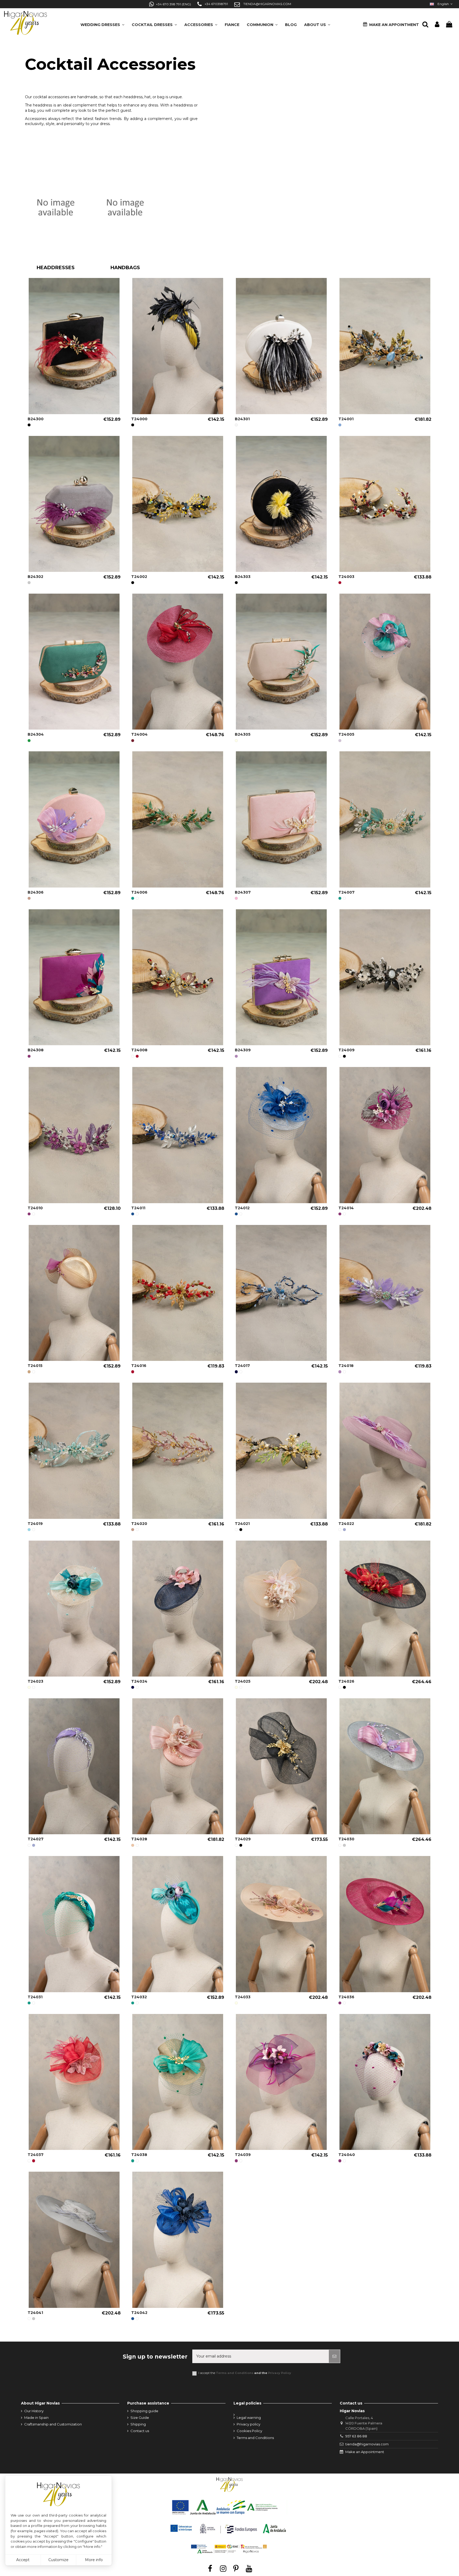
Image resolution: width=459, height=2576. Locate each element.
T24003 (346, 577)
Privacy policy (248, 2424)
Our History (34, 2411)
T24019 (35, 1524)
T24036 (346, 1997)
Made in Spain (36, 2418)
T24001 (346, 419)
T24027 (36, 1839)
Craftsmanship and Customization (53, 2424)
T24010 (35, 1208)
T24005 (346, 734)
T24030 (346, 1839)
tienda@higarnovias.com (367, 2444)
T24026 (346, 1681)
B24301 (242, 419)
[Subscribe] (334, 2356)
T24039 (243, 2155)
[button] (317, 23)
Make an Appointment (365, 2452)
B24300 (36, 419)
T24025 (243, 1681)
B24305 (243, 734)
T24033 (243, 1997)
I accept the (245, 2373)
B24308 (36, 1050)
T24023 (35, 1681)
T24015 (35, 1366)
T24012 (242, 1208)
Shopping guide (144, 2411)
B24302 (35, 577)
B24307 (243, 892)
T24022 (346, 1524)
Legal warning (249, 2418)
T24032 (139, 1997)
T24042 (139, 2313)
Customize (58, 2560)
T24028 (139, 1839)
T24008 (139, 1050)
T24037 (36, 2155)
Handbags (125, 268)
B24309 (243, 1050)
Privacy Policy (280, 2373)
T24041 (35, 2313)
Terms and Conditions (235, 2373)
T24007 (347, 892)
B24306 (36, 892)
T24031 (35, 1997)
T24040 (347, 2155)
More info (94, 2560)
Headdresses (56, 268)
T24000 (139, 419)
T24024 (139, 1681)
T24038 (139, 2155)
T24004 (139, 734)
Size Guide (140, 2418)
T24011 (138, 1208)
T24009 (347, 1050)
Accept (23, 2560)
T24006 (139, 892)
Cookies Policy (249, 2431)
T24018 (346, 1366)
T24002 (139, 577)
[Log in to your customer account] (437, 25)
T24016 (139, 1366)
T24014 (346, 1208)
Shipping (138, 2424)
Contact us (140, 2431)
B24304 (36, 734)
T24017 (242, 1366)
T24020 (139, 1524)
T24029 (243, 1839)
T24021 (242, 1524)
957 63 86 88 (356, 2436)
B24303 (243, 577)
